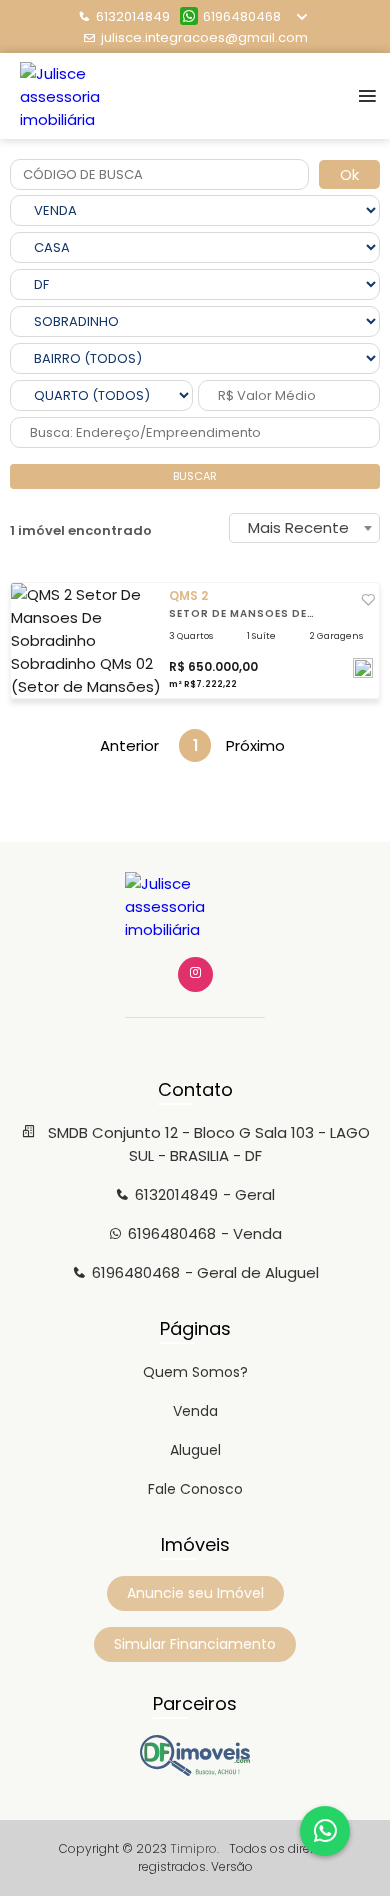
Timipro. (194, 1848)
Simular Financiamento (195, 1644)
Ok (349, 174)
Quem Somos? (195, 1372)
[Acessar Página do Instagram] (195, 974)
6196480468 (242, 16)
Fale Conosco (195, 1489)
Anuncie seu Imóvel (195, 1593)
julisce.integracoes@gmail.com (204, 37)
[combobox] (304, 528)
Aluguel (195, 1450)
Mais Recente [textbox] (298, 527)
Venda (195, 1411)
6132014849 (133, 16)
